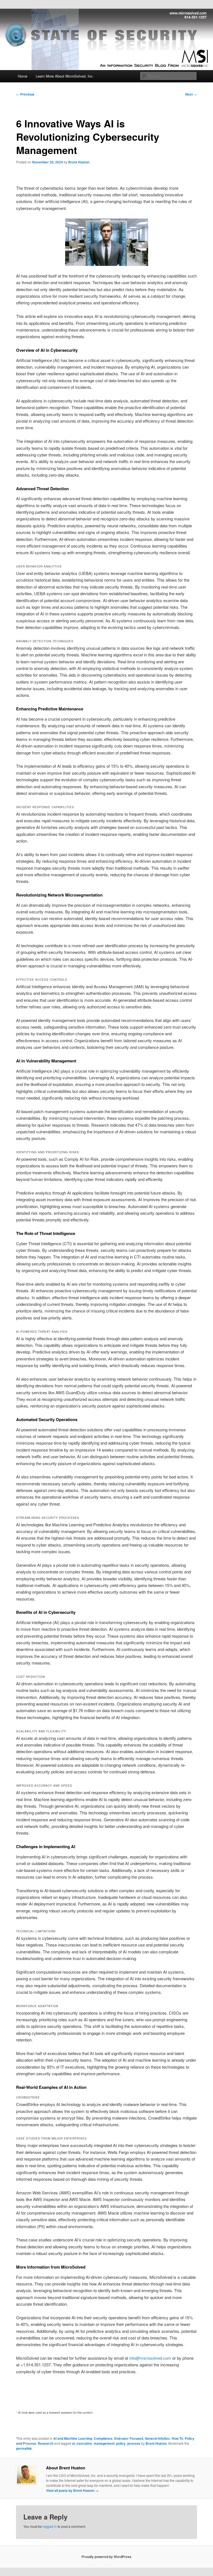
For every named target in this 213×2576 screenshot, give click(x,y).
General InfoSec (157, 2438)
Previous (25, 94)
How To (177, 2438)
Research (45, 2443)
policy (121, 2443)
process (134, 2443)
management (104, 2443)
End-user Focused (129, 2438)
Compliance (103, 2438)
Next (191, 94)
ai (73, 2443)
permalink (24, 2448)
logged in (50, 2526)
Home (22, 76)
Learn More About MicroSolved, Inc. (65, 76)
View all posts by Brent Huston (72, 2490)
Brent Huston (79, 162)
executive (84, 2443)
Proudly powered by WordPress (106, 2557)
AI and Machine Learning (73, 2438)
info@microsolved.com (150, 2358)
